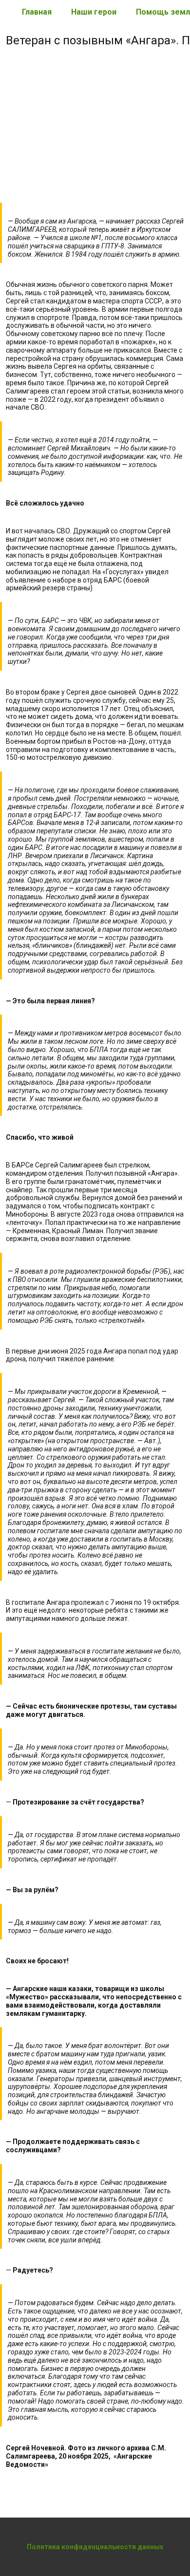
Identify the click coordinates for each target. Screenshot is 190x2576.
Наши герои (94, 12)
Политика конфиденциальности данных (95, 2547)
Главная (37, 12)
